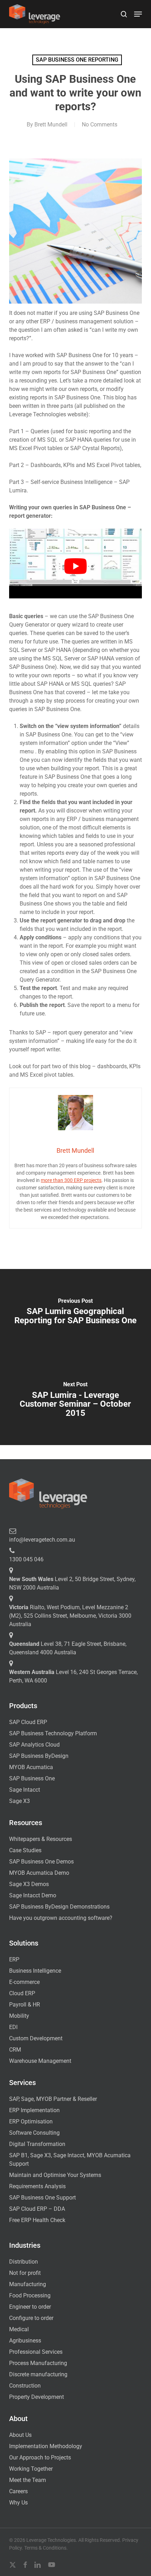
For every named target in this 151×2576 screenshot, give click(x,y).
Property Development (37, 2397)
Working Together (31, 2469)
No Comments (100, 125)
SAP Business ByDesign (39, 1756)
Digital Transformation (37, 2144)
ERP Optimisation (31, 2121)
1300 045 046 (26, 1559)
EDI (13, 2027)
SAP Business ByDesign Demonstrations (59, 1907)
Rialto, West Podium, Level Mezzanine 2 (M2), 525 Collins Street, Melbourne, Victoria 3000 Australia (70, 1616)
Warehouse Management (40, 2061)
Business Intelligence (35, 1971)
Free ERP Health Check (37, 2220)
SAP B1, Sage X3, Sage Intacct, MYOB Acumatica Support (70, 2160)
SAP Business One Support (42, 2198)
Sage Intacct (25, 1790)
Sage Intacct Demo (33, 1895)
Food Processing (30, 2295)
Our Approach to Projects (40, 2457)
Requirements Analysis (37, 2186)
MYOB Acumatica (31, 1767)
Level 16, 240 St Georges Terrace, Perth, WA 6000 (73, 1676)
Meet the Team (28, 2480)
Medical (19, 2329)
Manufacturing (28, 2284)
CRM (15, 2050)
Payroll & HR (25, 2005)
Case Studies (25, 1850)
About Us (20, 2435)
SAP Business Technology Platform (53, 1733)
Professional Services (36, 2352)
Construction (25, 2386)
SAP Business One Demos (41, 1862)
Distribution (24, 2262)
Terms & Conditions (45, 2548)
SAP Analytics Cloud (34, 1745)
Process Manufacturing (38, 2363)
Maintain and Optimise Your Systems (55, 2175)
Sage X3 (19, 1801)
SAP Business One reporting (77, 60)
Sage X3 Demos (29, 1884)
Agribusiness (25, 2341)
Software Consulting (34, 2133)
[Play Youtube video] (75, 566)
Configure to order (31, 2318)
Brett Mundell (51, 125)
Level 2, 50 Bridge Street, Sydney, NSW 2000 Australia (72, 1583)
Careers (18, 2491)
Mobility (19, 2016)
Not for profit (25, 2273)
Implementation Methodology (46, 2446)
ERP (14, 1959)
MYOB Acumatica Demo (39, 1873)
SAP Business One (32, 1778)
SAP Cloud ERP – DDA (37, 2209)
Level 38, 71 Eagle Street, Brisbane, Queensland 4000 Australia (68, 1648)
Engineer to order (30, 2307)
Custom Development (36, 2038)
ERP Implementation (34, 2110)
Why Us (18, 2503)
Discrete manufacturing (38, 2374)
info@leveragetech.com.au (42, 1540)
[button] (138, 14)
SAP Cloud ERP (28, 1722)
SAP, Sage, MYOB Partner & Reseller (53, 2099)
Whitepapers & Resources (41, 1839)
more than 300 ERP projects (71, 1180)
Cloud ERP (22, 1993)
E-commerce (24, 1982)
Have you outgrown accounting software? (61, 1918)
